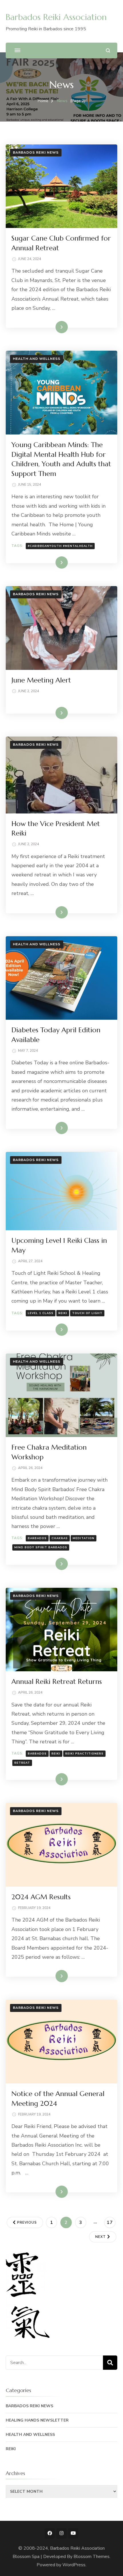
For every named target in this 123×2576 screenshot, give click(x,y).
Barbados (37, 1538)
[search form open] (108, 50)
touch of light (87, 1313)
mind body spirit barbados (41, 1547)
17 (111, 2222)
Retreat (22, 1763)
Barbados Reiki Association (56, 17)
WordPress (74, 2565)
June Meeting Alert (41, 680)
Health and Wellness (37, 359)
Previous (27, 2222)
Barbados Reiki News (36, 152)
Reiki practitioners (84, 1754)
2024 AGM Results (41, 1897)
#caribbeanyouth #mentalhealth (60, 546)
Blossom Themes (92, 2557)
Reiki (63, 1313)
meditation (84, 1538)
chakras (60, 1538)
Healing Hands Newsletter (37, 2420)
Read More (52, 327)
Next (101, 2237)
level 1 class (41, 1313)
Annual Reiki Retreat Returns (57, 1682)
